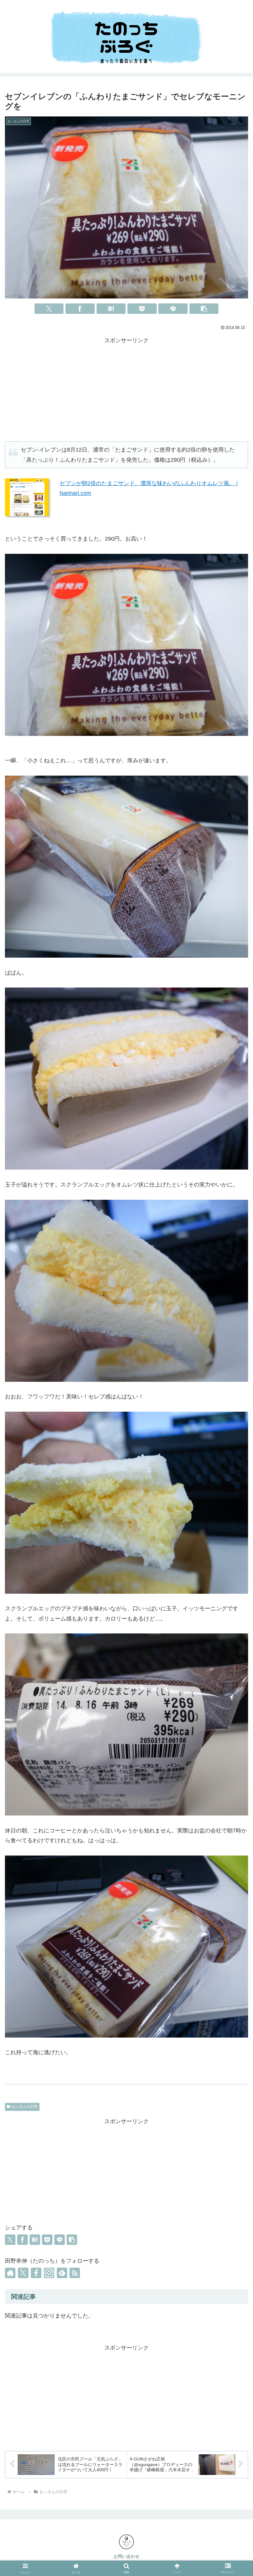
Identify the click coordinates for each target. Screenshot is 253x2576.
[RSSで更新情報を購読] (75, 2273)
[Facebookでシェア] (80, 309)
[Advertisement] (126, 388)
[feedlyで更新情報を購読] (62, 2273)
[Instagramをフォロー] (49, 2273)
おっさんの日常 (25, 2107)
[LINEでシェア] (173, 309)
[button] (204, 309)
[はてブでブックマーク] (111, 309)
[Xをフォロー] (23, 2273)
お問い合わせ (126, 2556)
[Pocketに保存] (142, 309)
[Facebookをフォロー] (36, 2273)
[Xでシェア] (49, 309)
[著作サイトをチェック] (10, 2273)
